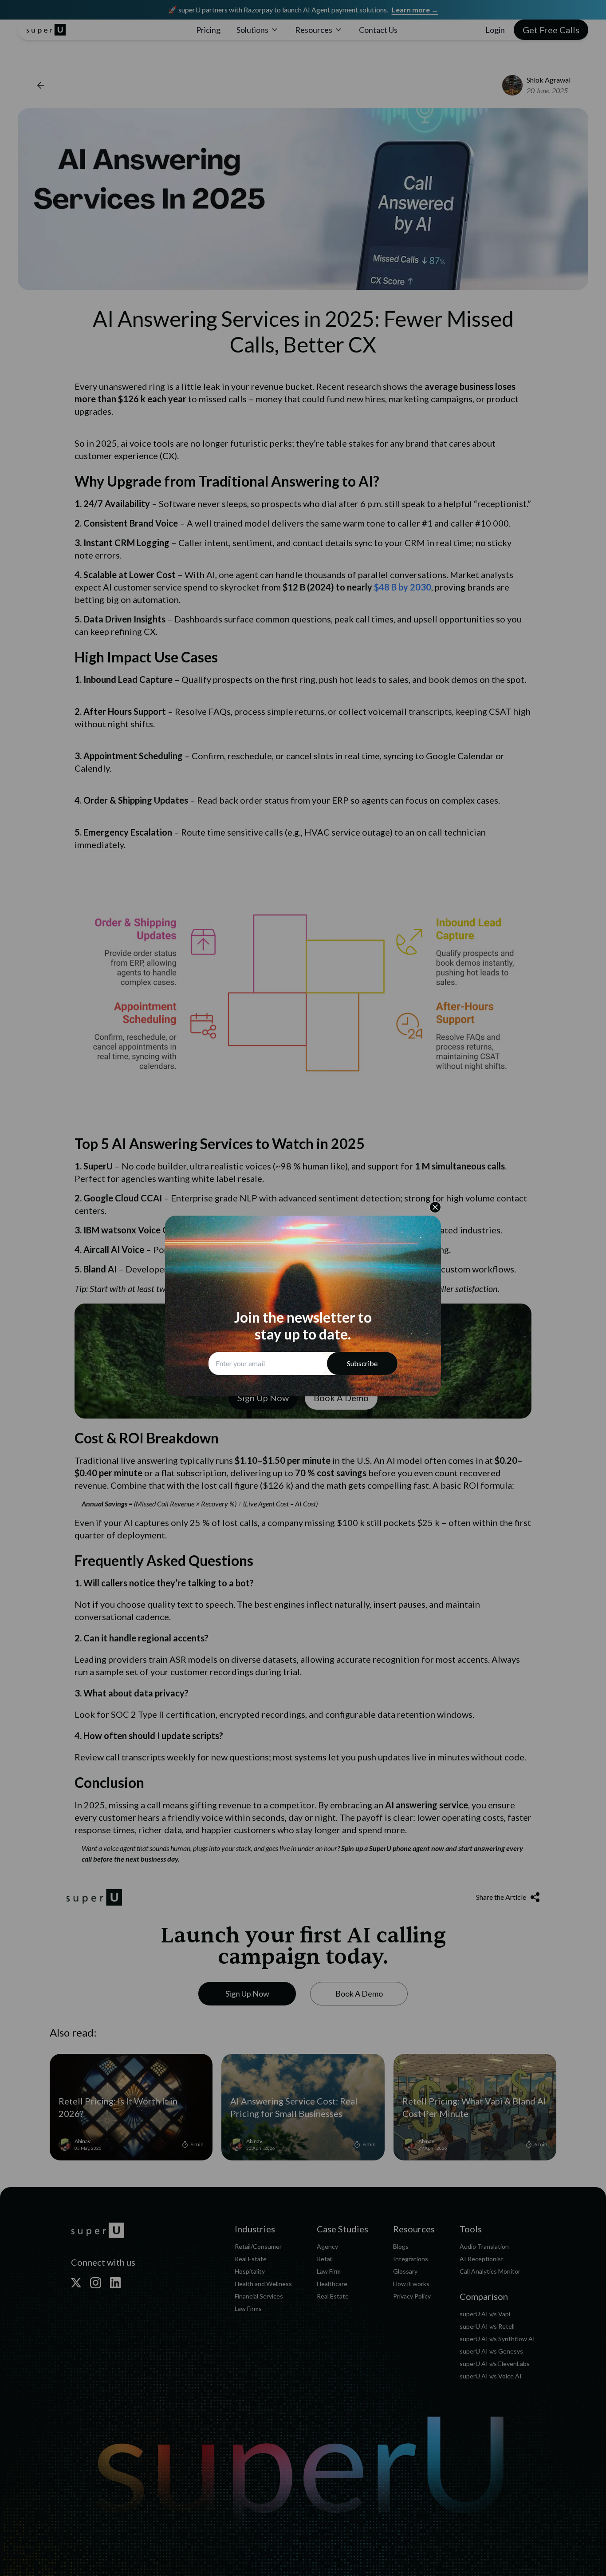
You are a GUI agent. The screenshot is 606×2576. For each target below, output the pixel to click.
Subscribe (362, 1363)
